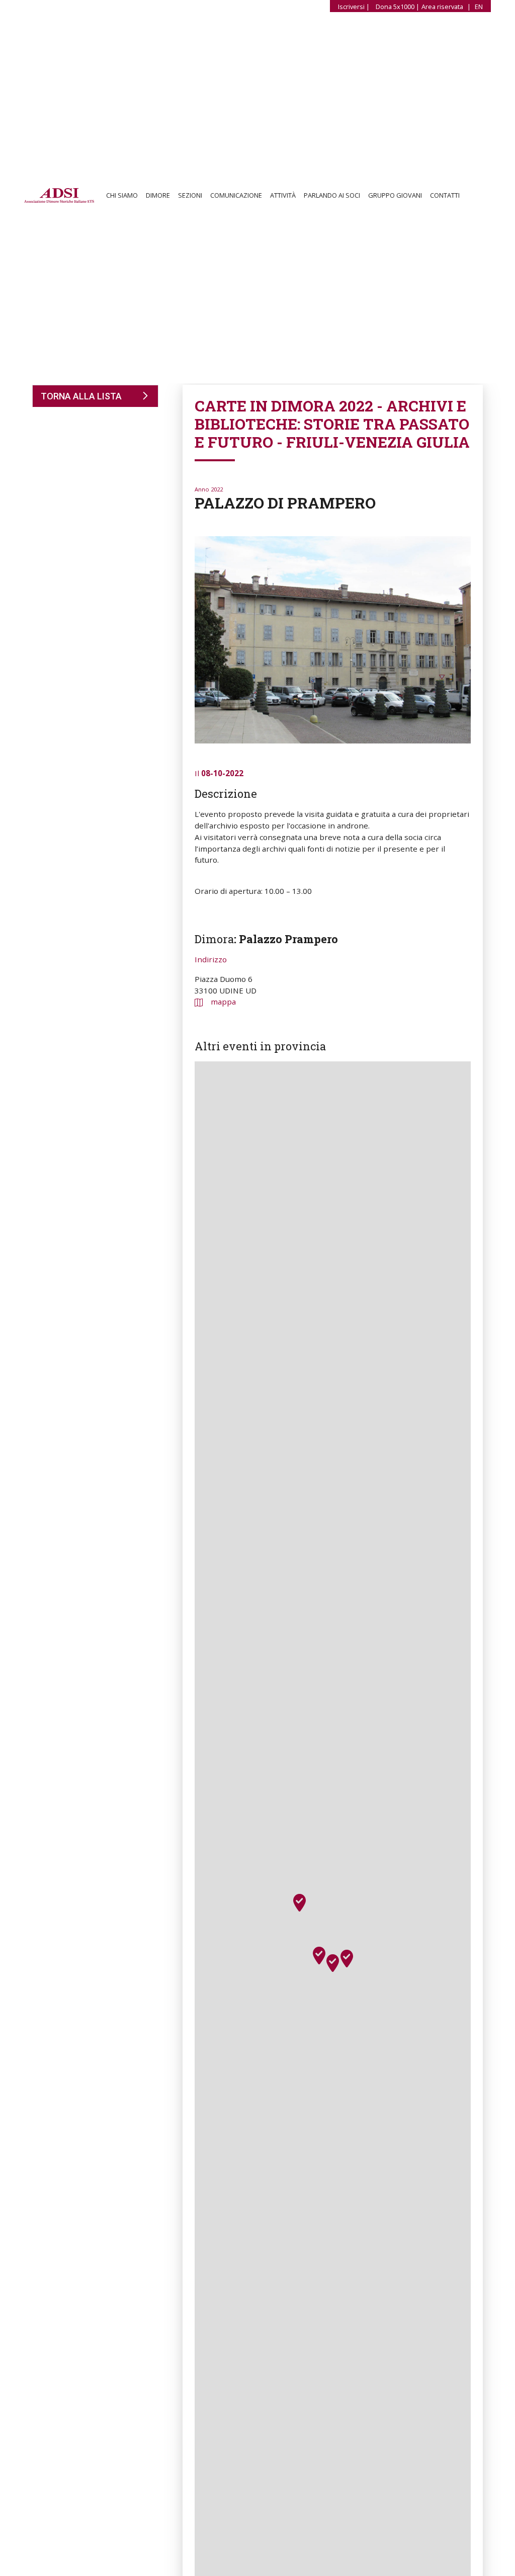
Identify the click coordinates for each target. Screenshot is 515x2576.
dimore (158, 197)
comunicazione (236, 197)
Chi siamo (122, 197)
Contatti (445, 197)
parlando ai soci (332, 197)
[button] (333, 1963)
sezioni (190, 197)
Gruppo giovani (395, 197)
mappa (223, 1002)
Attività (283, 197)
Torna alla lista (81, 396)
